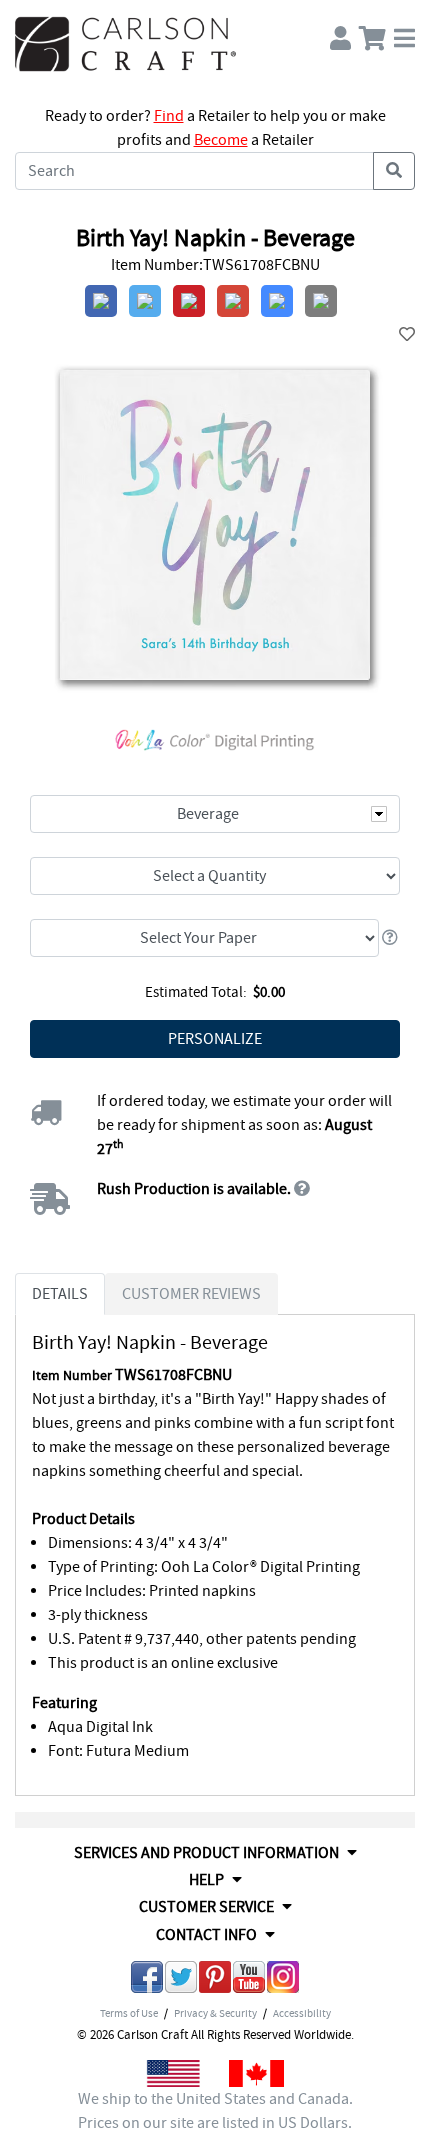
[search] (394, 171)
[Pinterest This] (215, 1980)
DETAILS (60, 1294)
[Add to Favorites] (407, 335)
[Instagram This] (283, 1980)
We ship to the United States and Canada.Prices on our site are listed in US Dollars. (215, 2111)
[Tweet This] (181, 1980)
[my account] (340, 33)
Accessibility (302, 2013)
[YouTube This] (249, 1980)
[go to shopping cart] (372, 33)
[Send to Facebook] (147, 1980)
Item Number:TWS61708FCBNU (215, 265)
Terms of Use (129, 2013)
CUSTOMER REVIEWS (191, 1294)
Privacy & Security (215, 2013)
